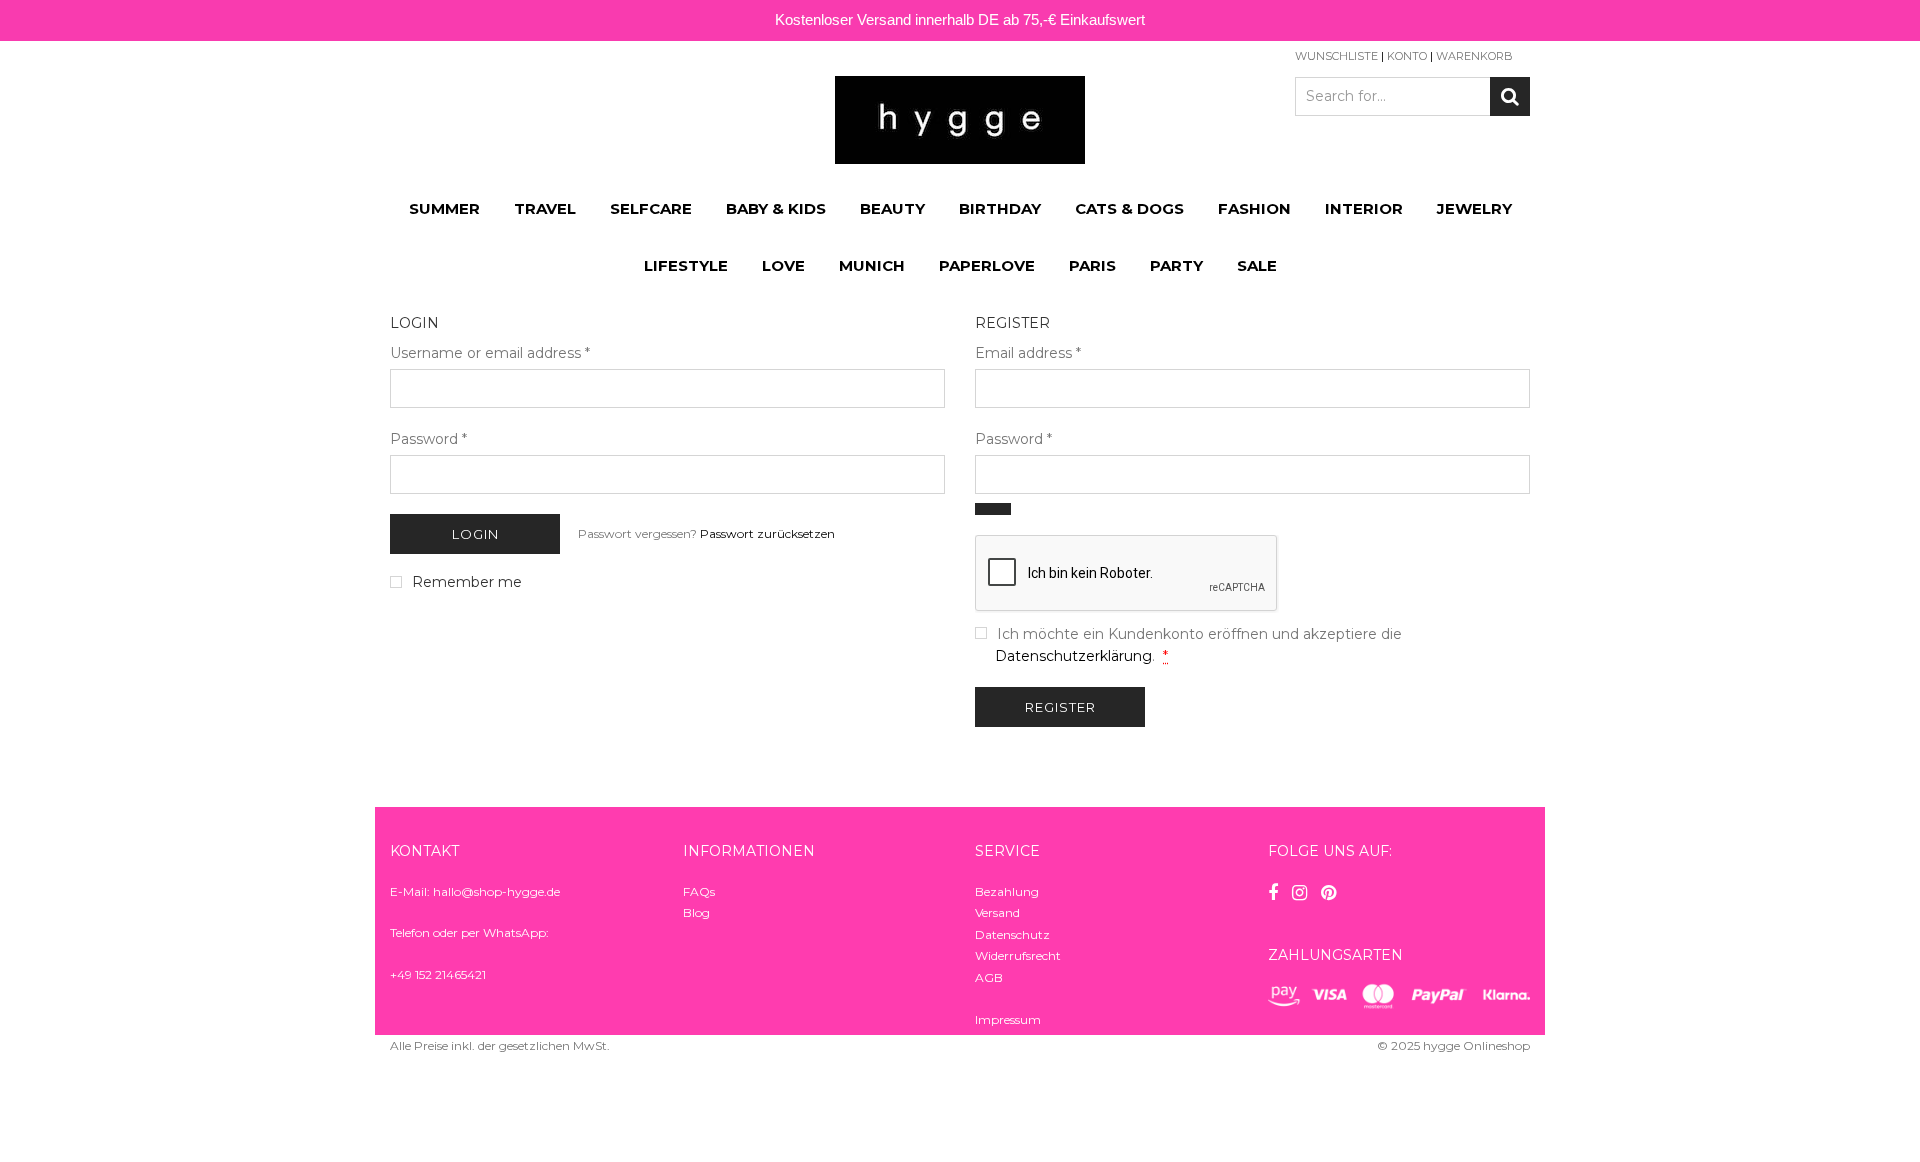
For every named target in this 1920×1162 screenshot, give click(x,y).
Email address (1028, 353)
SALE (1257, 265)
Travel (545, 208)
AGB (989, 977)
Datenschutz (1012, 934)
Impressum (1008, 1019)
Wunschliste (1336, 56)
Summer (444, 208)
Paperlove (987, 265)
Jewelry (1474, 208)
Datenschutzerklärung (1073, 656)
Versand (997, 912)
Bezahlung (1007, 891)
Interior (1364, 208)
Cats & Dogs (1129, 208)
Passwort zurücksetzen (767, 533)
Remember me (467, 582)
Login (475, 534)
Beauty (892, 208)
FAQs (699, 891)
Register (1060, 707)
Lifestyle (686, 265)
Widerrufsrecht (1018, 955)
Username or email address (490, 353)
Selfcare (651, 208)
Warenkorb (1474, 56)
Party (1176, 265)
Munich (872, 265)
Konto (1407, 56)
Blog (696, 912)
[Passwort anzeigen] (993, 509)
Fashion (1254, 208)
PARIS (1092, 265)
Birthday (1000, 208)
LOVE (783, 265)
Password (428, 439)
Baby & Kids (776, 208)
